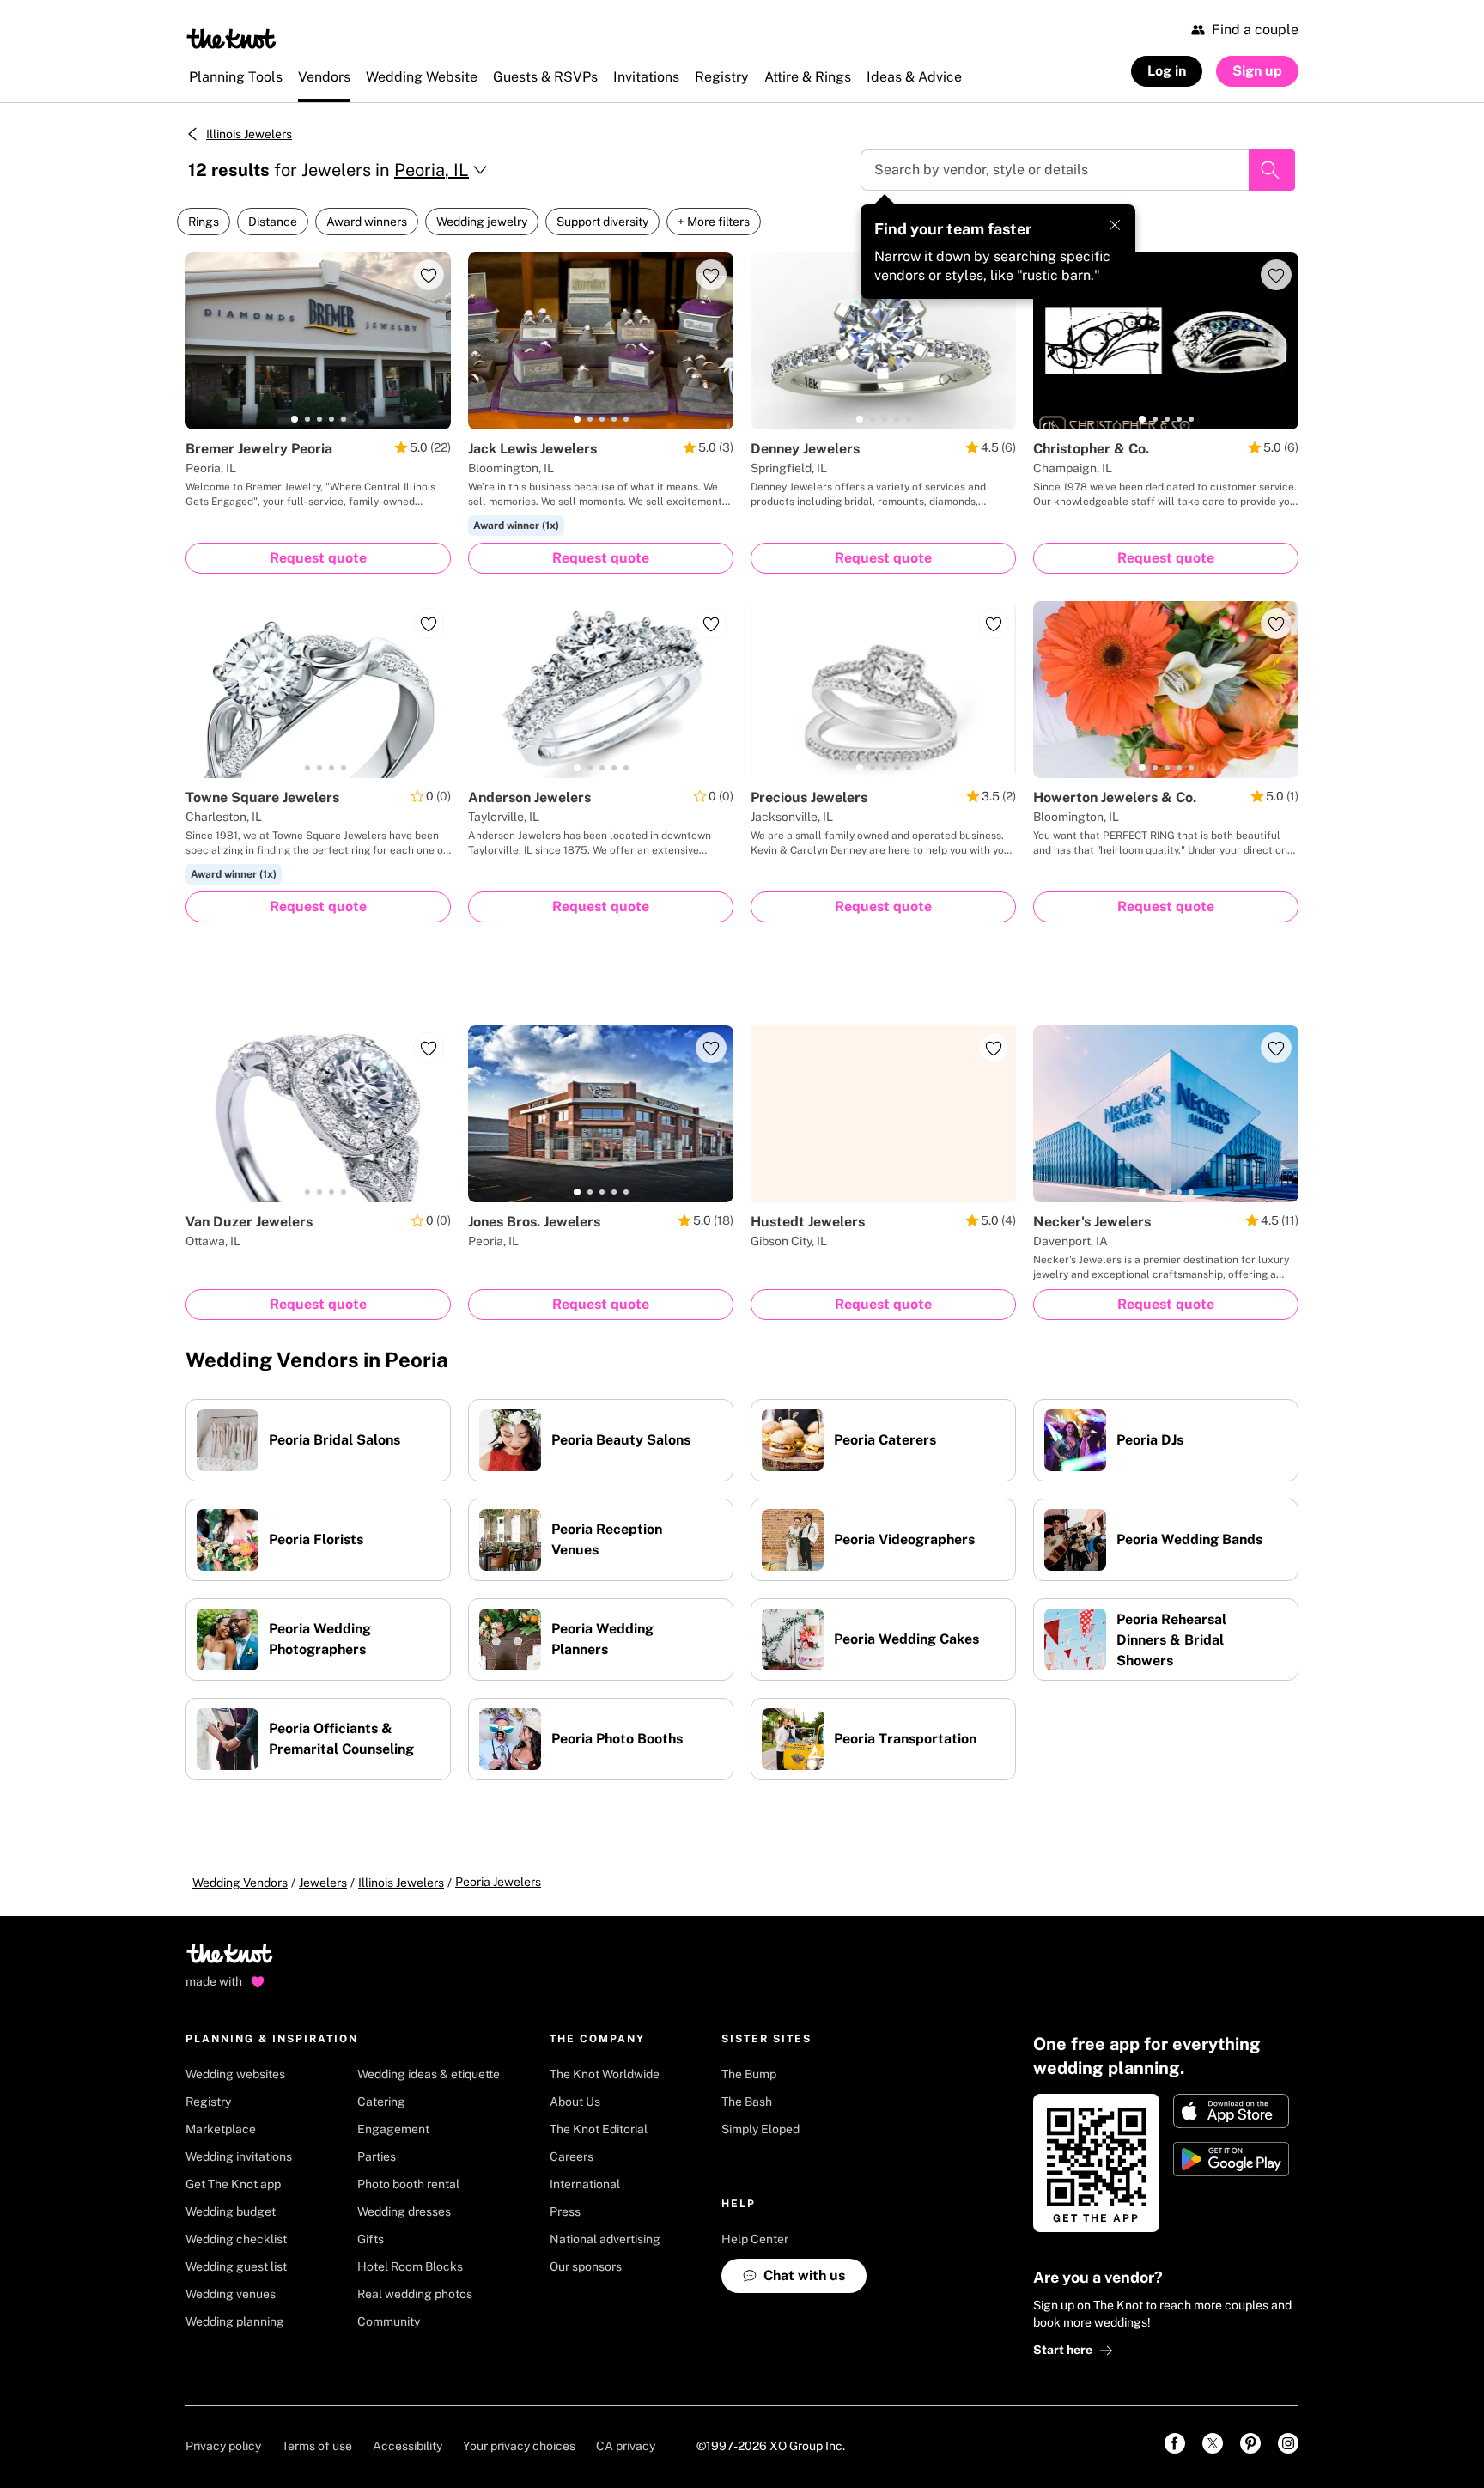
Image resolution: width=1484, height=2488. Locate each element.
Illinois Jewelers (249, 134)
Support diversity (602, 222)
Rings (204, 222)
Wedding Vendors (240, 1883)
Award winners (367, 222)
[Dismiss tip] (1115, 225)
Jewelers (323, 1883)
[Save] (429, 275)
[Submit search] (1272, 170)
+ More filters (714, 222)
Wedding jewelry (482, 222)
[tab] (295, 419)
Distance (273, 222)
